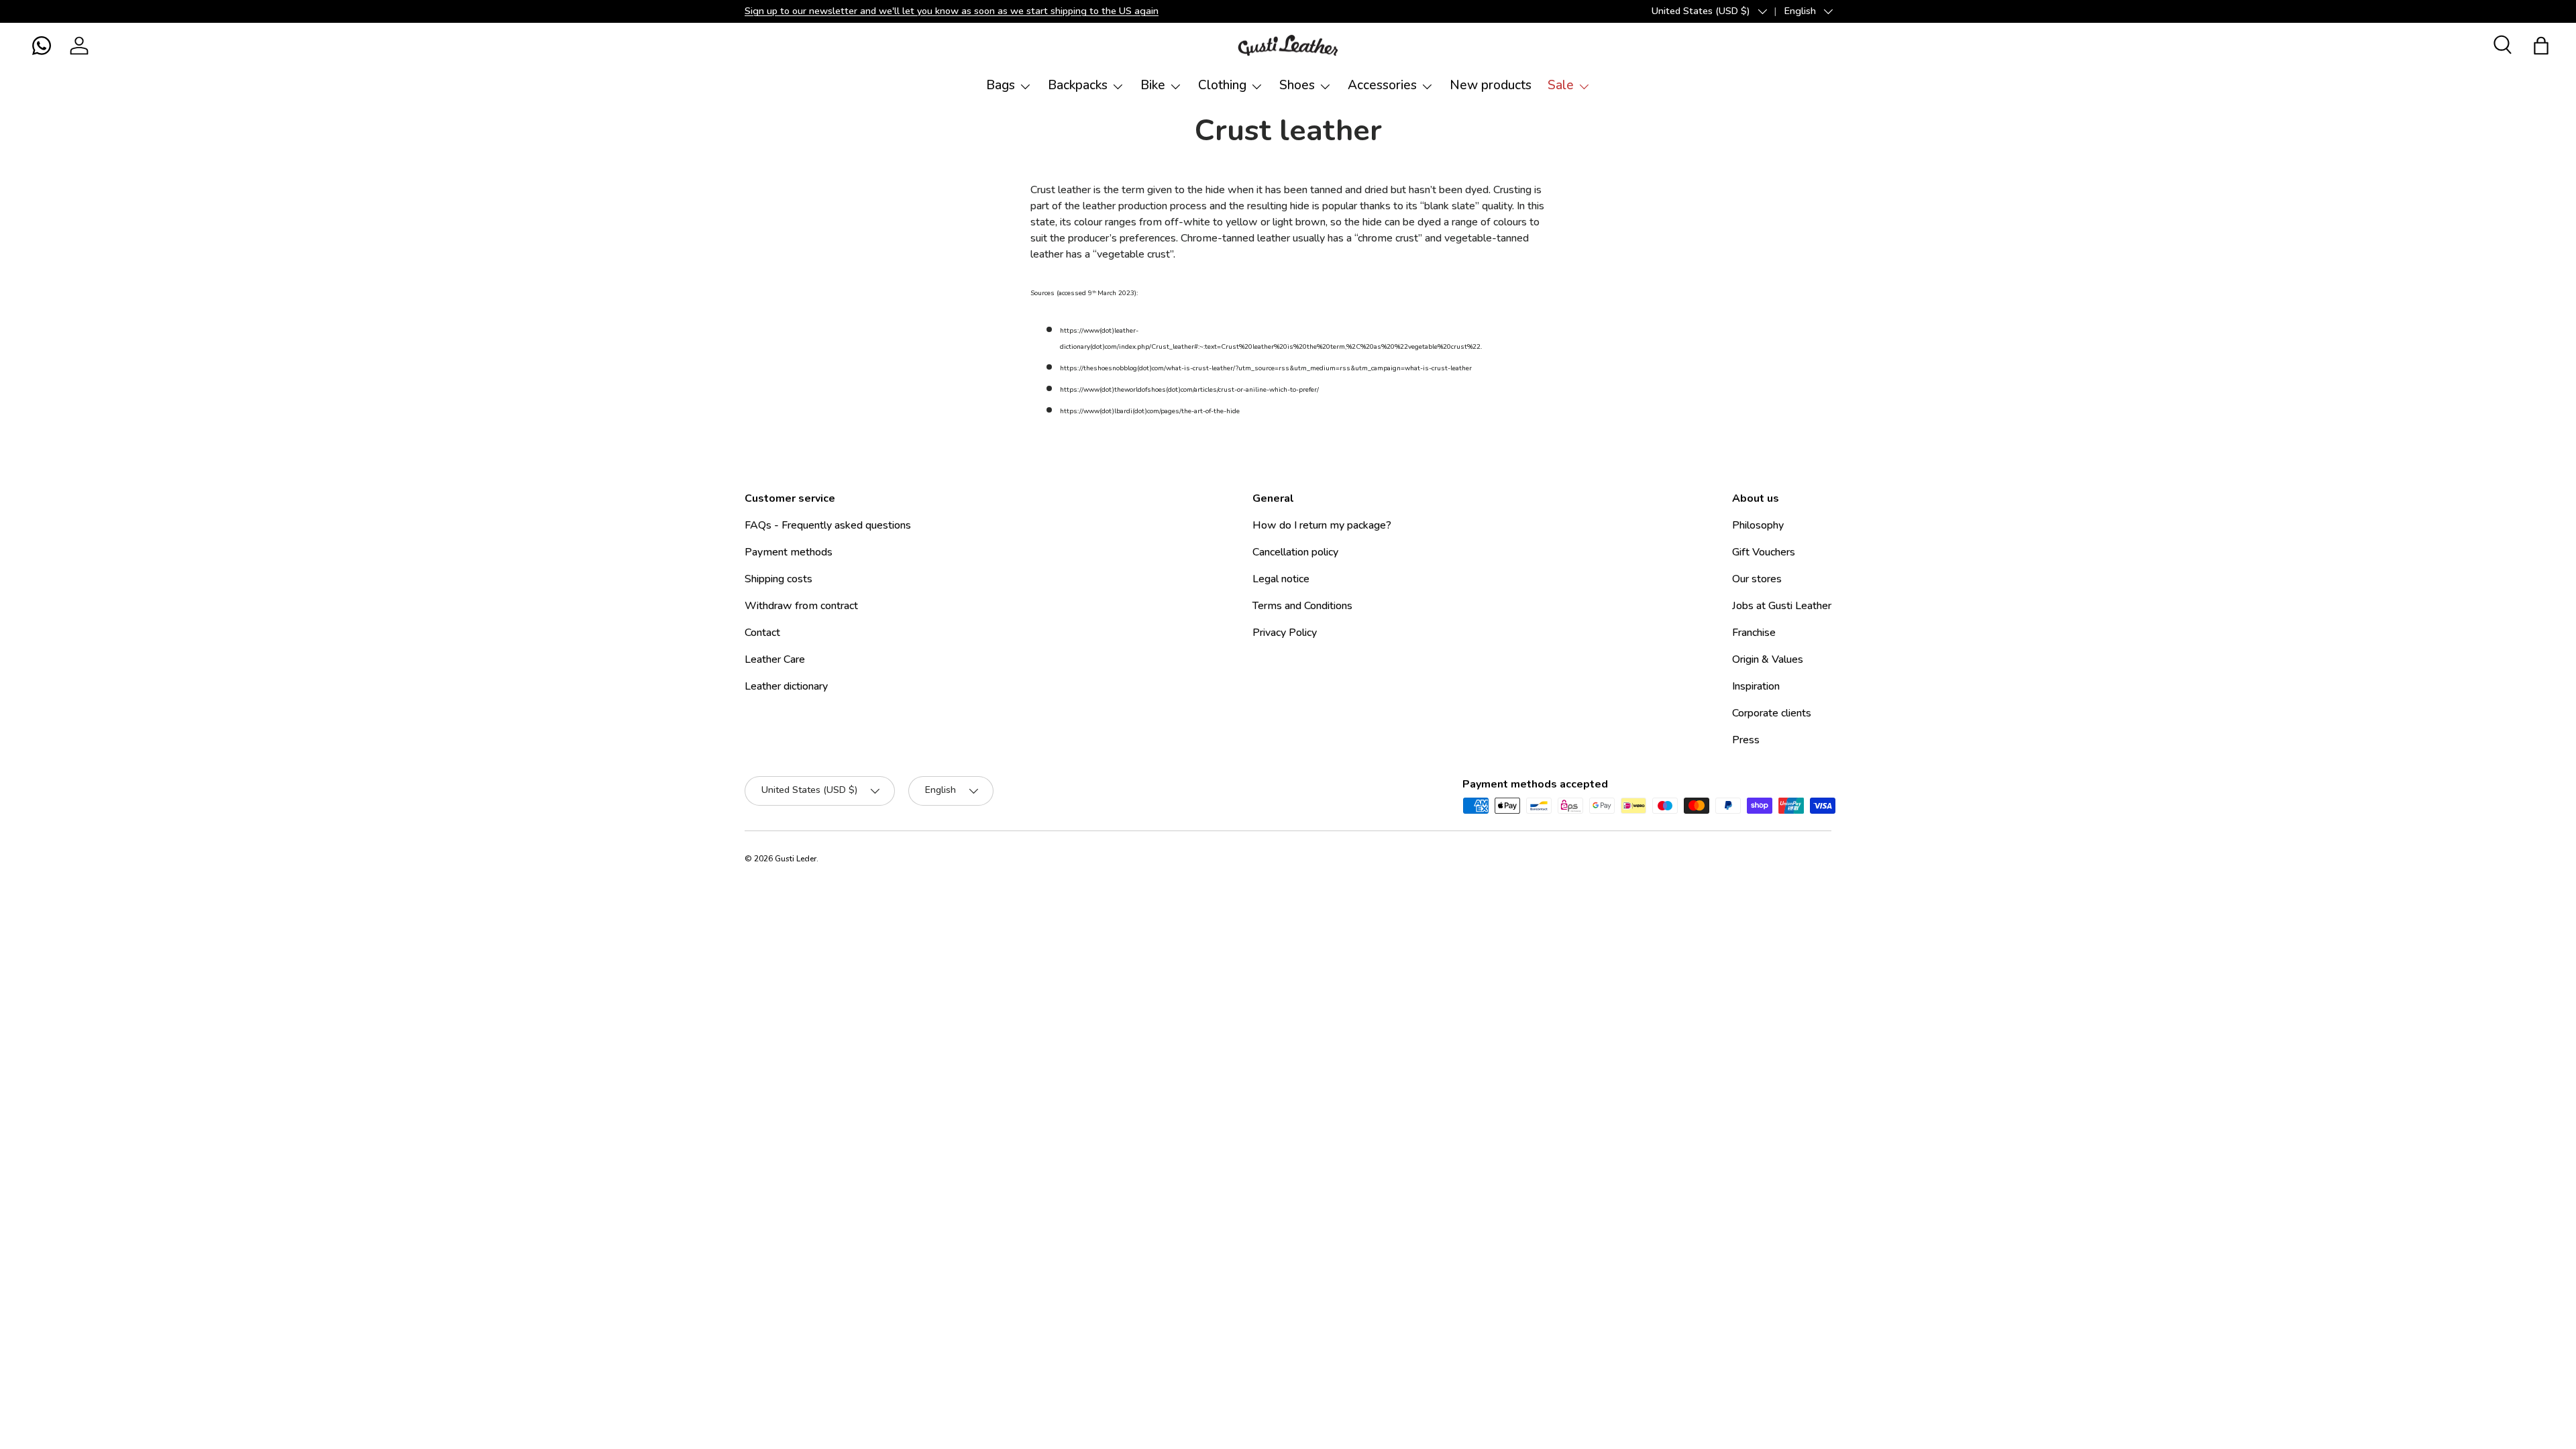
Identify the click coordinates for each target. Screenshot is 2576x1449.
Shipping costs (779, 579)
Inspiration (1756, 686)
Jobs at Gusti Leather (1782, 606)
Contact (762, 633)
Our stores (1757, 579)
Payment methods (789, 552)
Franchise (1754, 633)
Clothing (1222, 85)
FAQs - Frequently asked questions (828, 525)
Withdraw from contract (801, 606)
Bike (1153, 85)
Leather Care (775, 659)
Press (1746, 740)
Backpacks (1078, 85)
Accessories (1382, 85)
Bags (1001, 85)
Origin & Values (1768, 659)
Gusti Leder (796, 859)
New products (1491, 85)
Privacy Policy (1285, 633)
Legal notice (1281, 579)
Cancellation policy (1295, 552)
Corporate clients (1772, 713)
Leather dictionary (786, 686)
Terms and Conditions (1302, 606)
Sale (1561, 85)
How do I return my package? (1322, 525)
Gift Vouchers (1764, 552)
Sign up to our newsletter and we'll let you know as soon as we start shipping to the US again (952, 11)
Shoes (1297, 85)
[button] (42, 46)
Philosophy (1758, 525)
